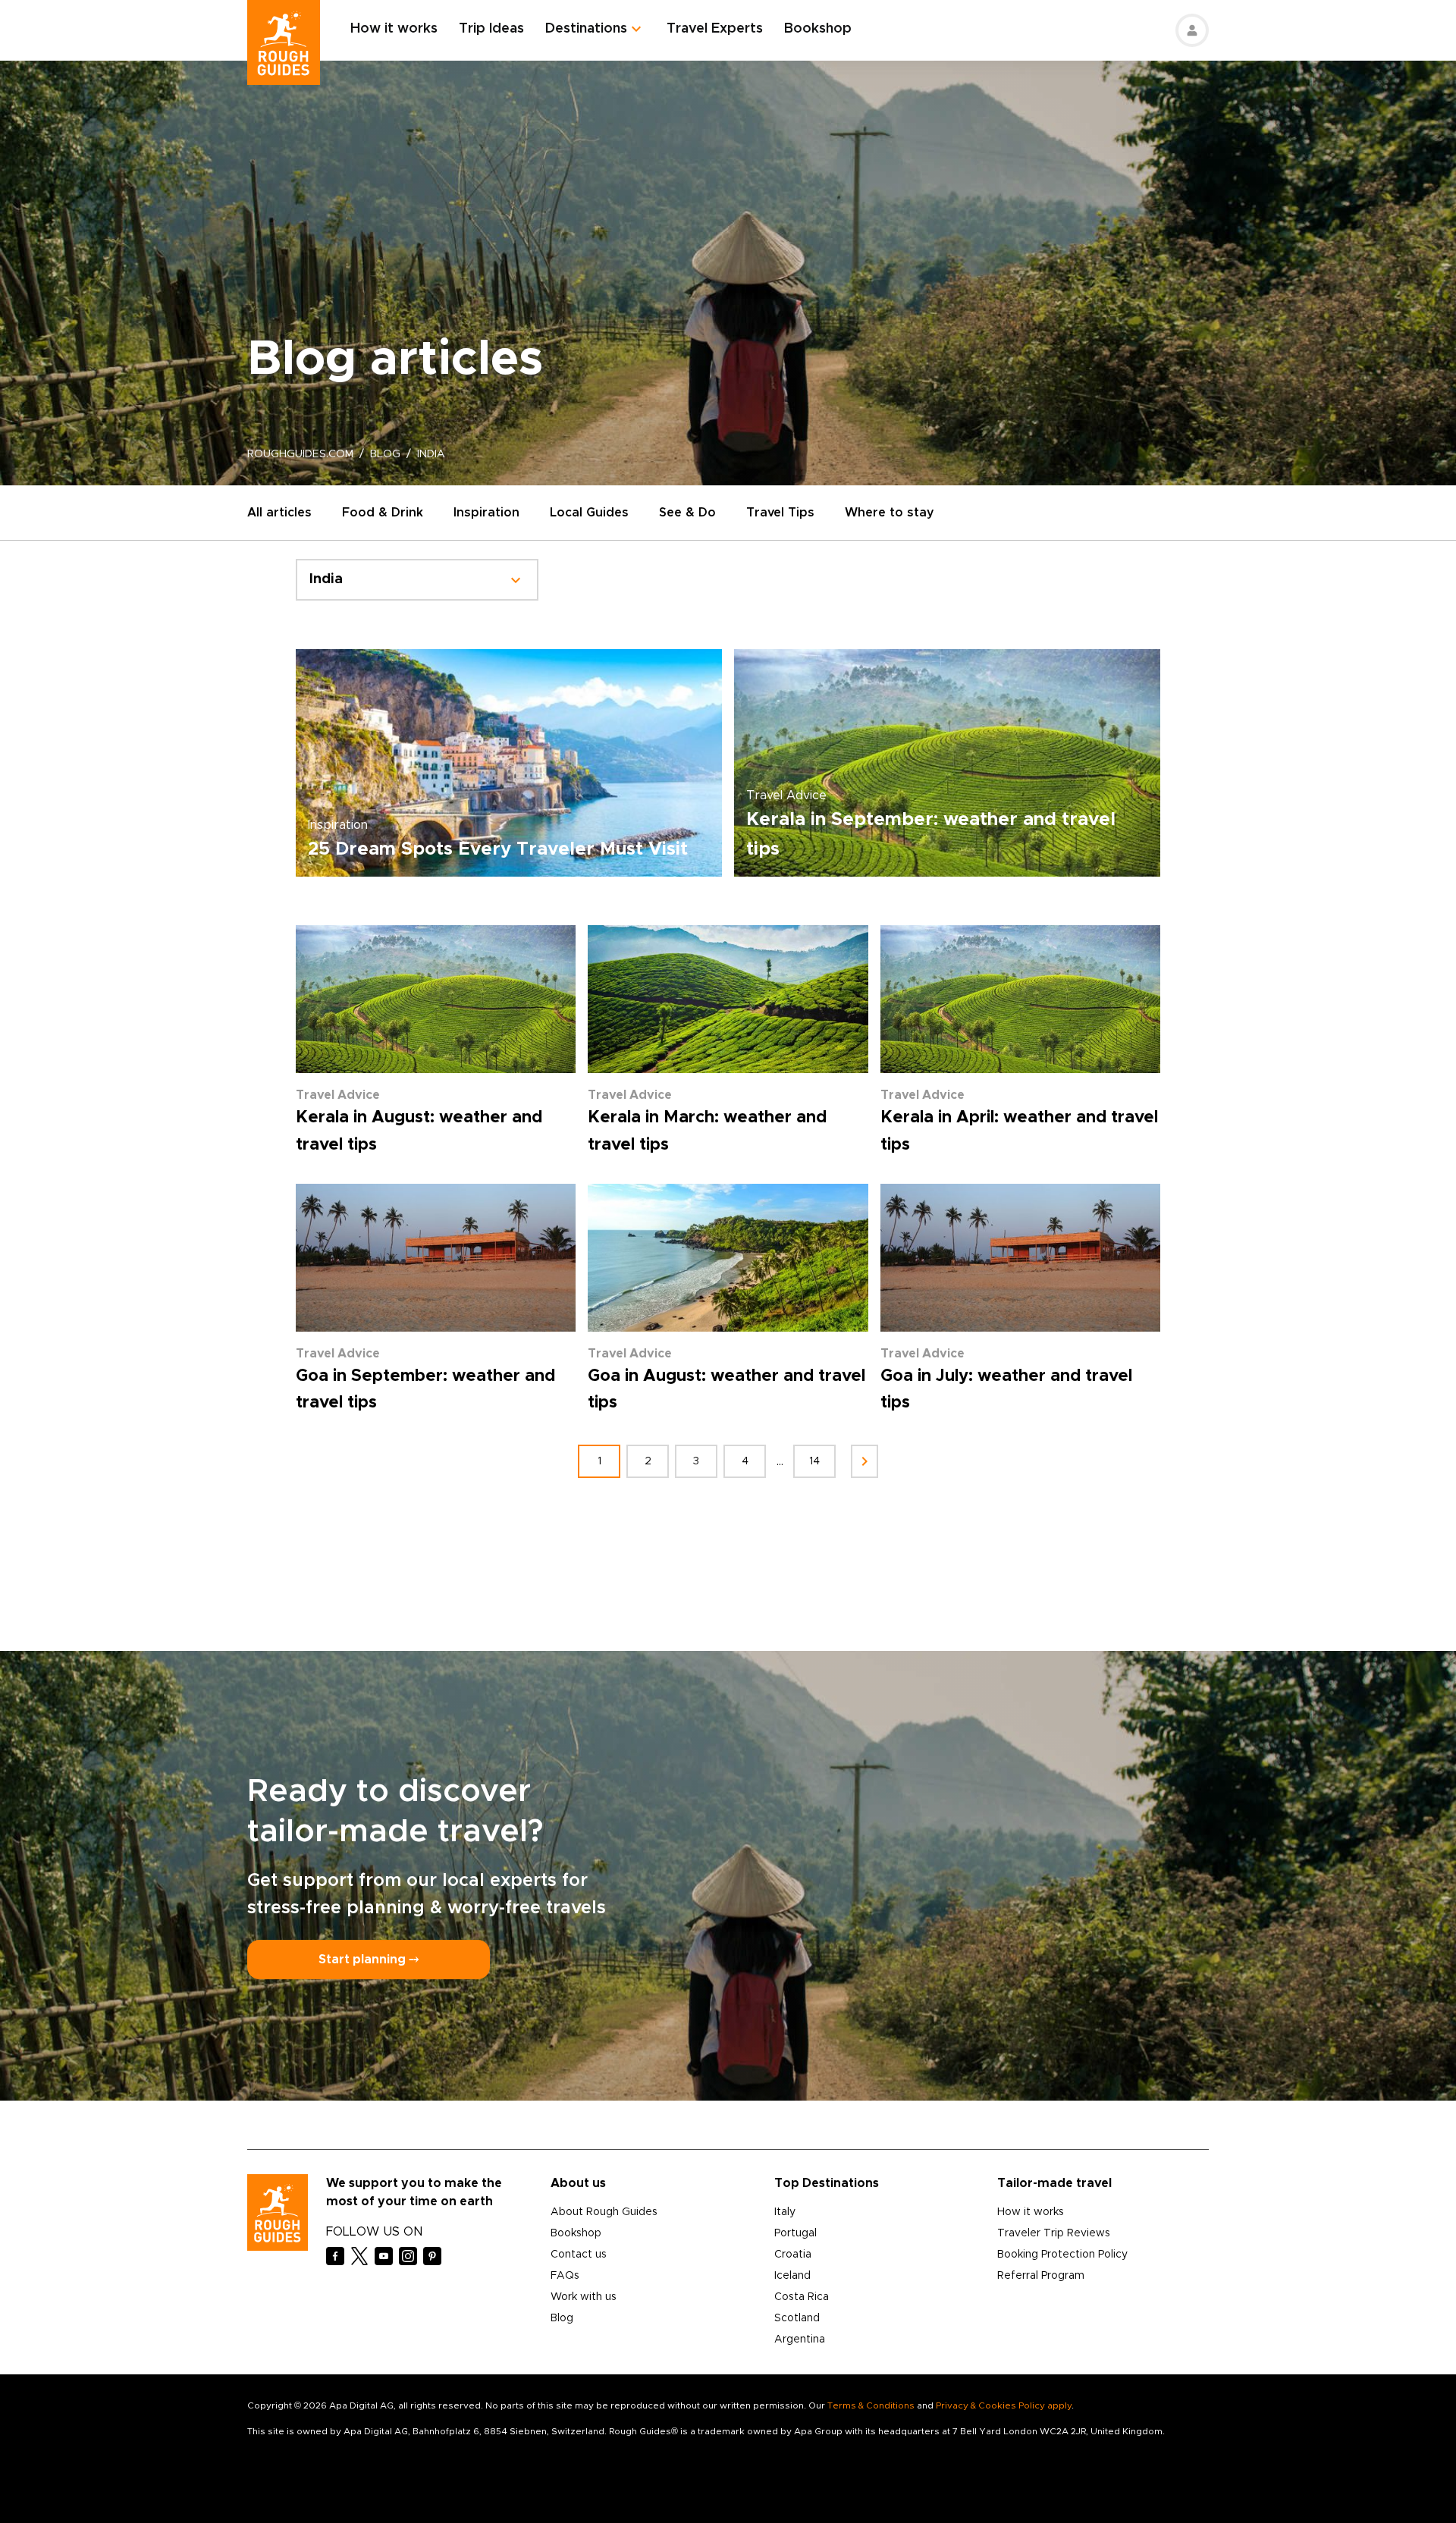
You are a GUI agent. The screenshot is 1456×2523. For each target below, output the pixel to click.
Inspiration (486, 513)
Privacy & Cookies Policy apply (1004, 2405)
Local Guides (589, 513)
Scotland (797, 2318)
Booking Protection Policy (1062, 2255)
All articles (279, 513)
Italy (785, 2212)
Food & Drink (383, 513)
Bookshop (818, 29)
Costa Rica (802, 2297)
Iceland (792, 2276)
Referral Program (1041, 2276)
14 (814, 1461)
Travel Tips (780, 513)
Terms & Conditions (871, 2405)
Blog (562, 2318)
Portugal (795, 2233)
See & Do (687, 513)
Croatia (793, 2255)
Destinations (586, 29)
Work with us (584, 2297)
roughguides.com (300, 454)
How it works (394, 29)
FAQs (565, 2276)
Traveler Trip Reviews (1054, 2233)
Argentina (800, 2339)
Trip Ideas (491, 29)
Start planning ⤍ (369, 1960)
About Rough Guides (604, 2212)
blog (385, 454)
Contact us (579, 2255)
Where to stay (890, 513)
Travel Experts (715, 29)
